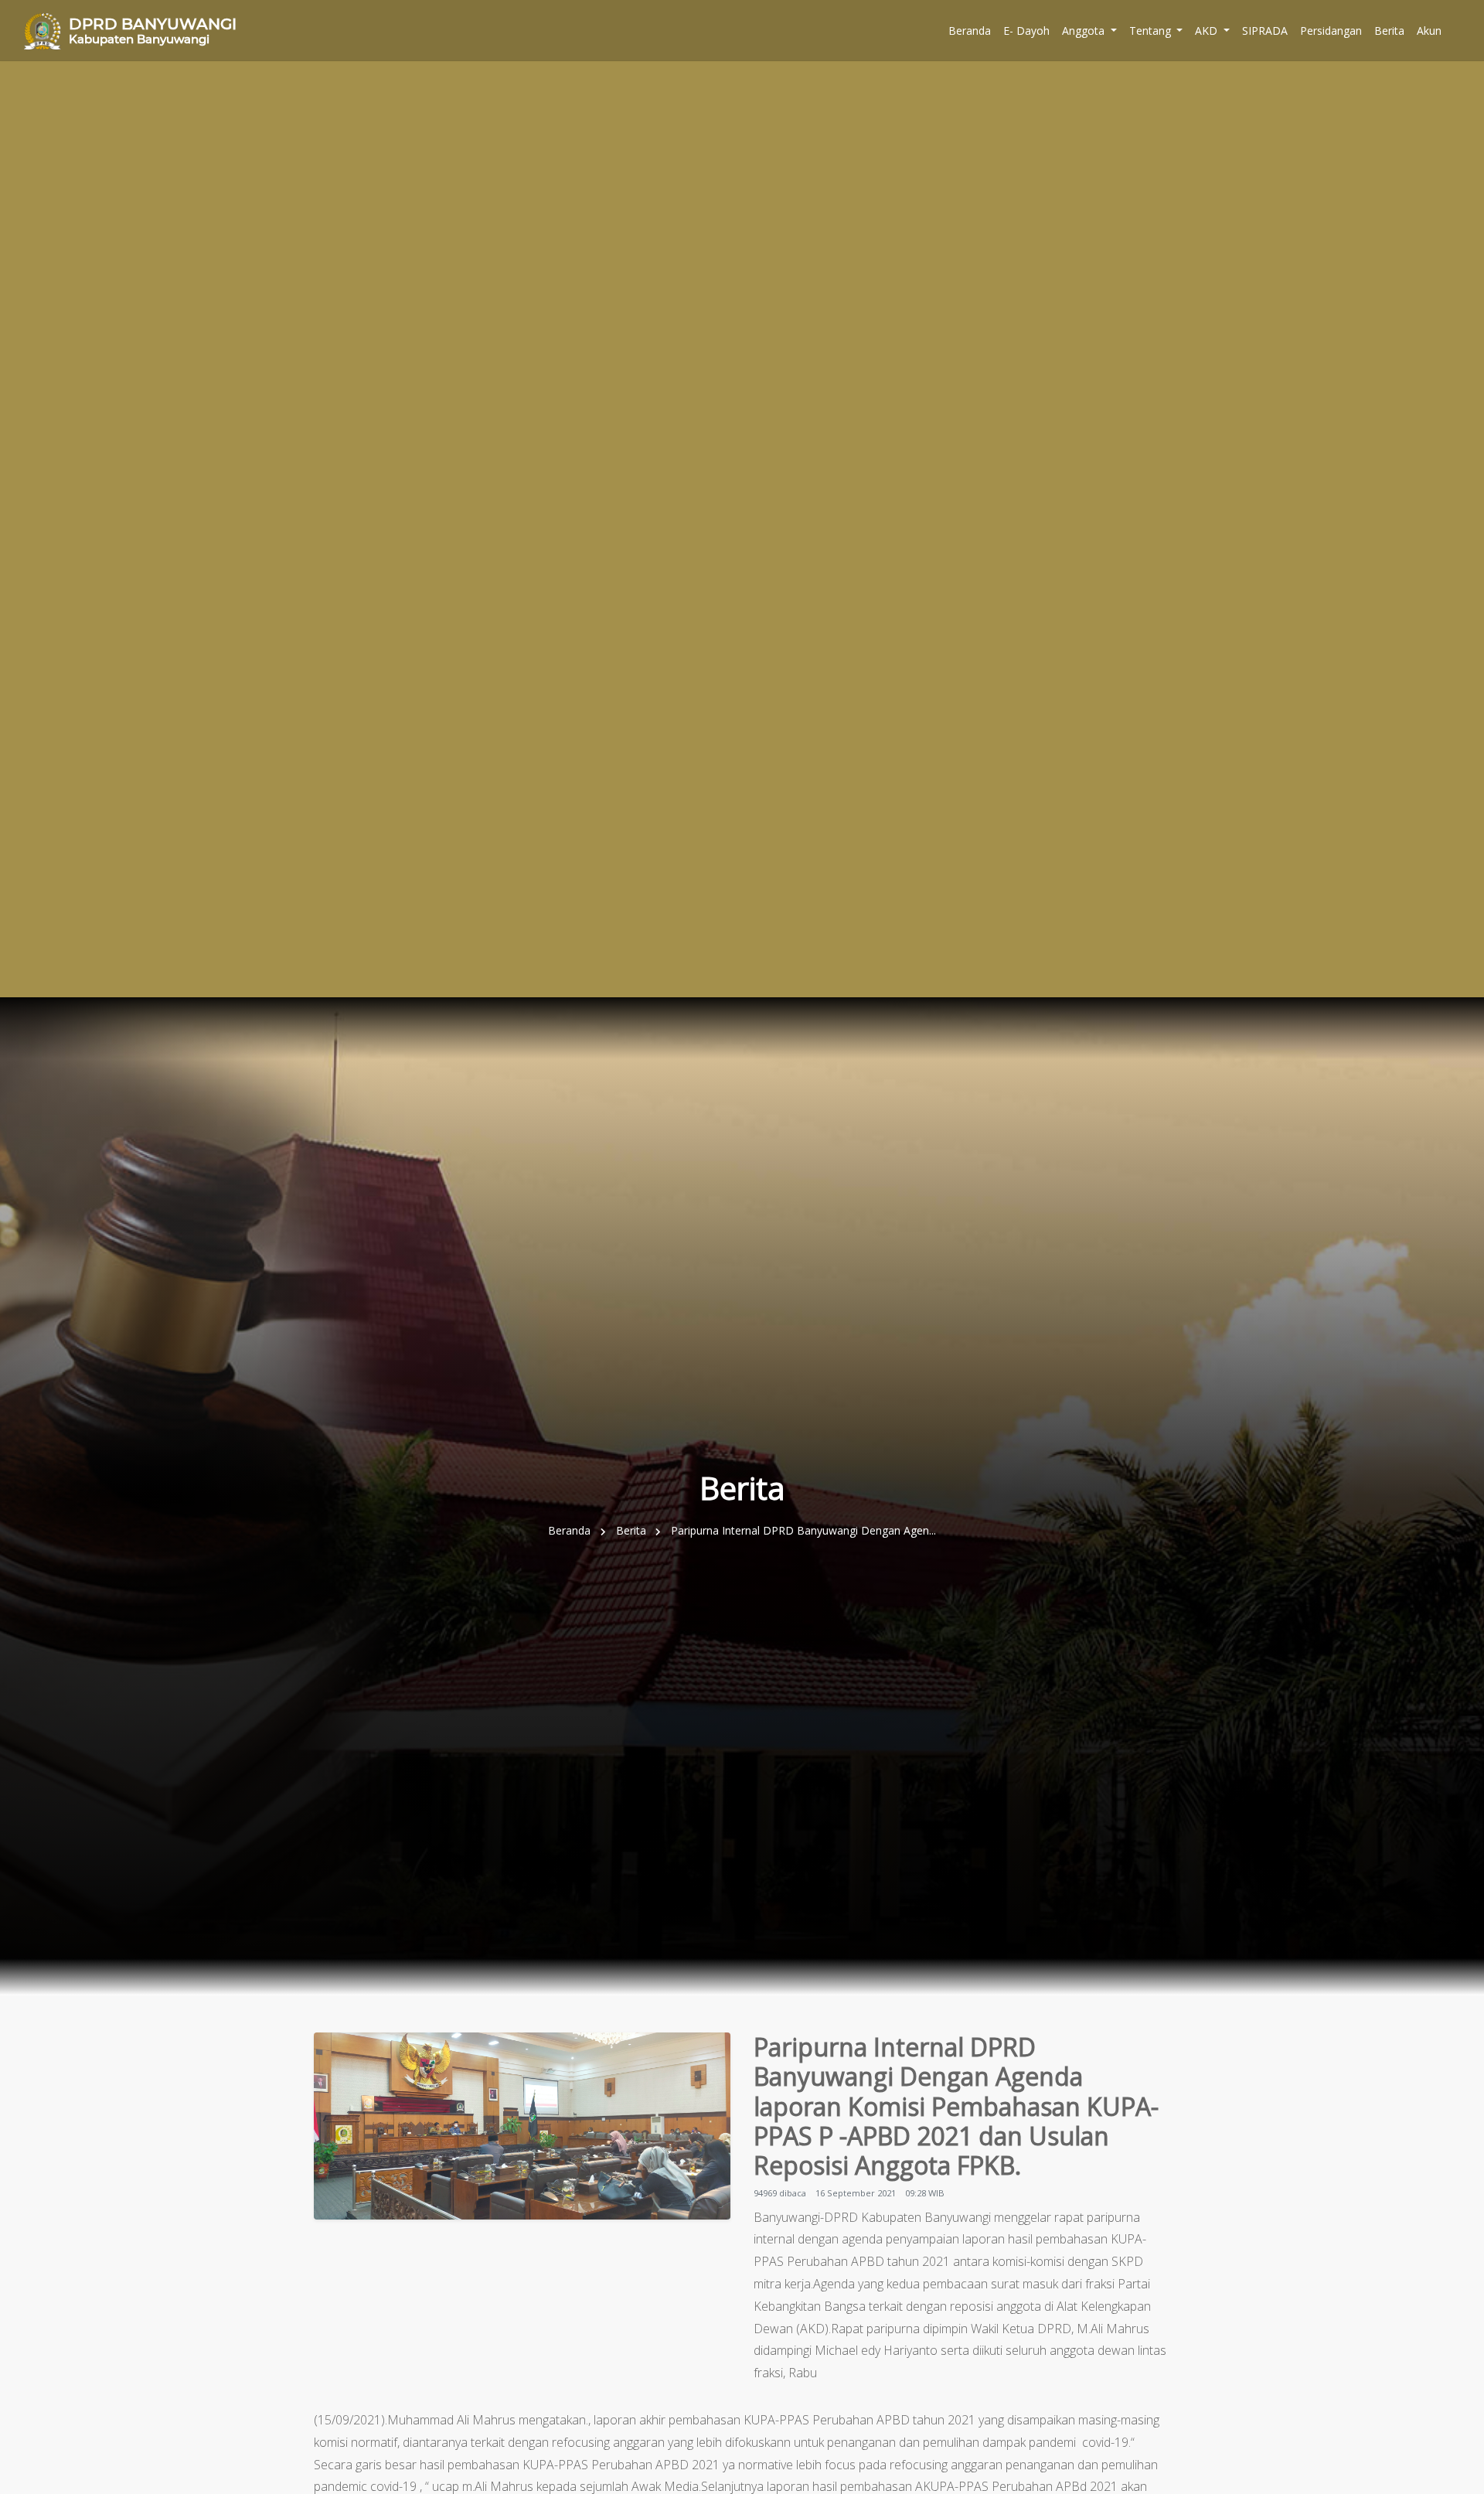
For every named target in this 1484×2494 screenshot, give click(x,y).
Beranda (970, 31)
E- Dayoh (1026, 31)
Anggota (1085, 31)
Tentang (1152, 31)
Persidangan (1331, 31)
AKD (1208, 31)
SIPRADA (1265, 31)
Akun (1429, 31)
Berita (1389, 31)
